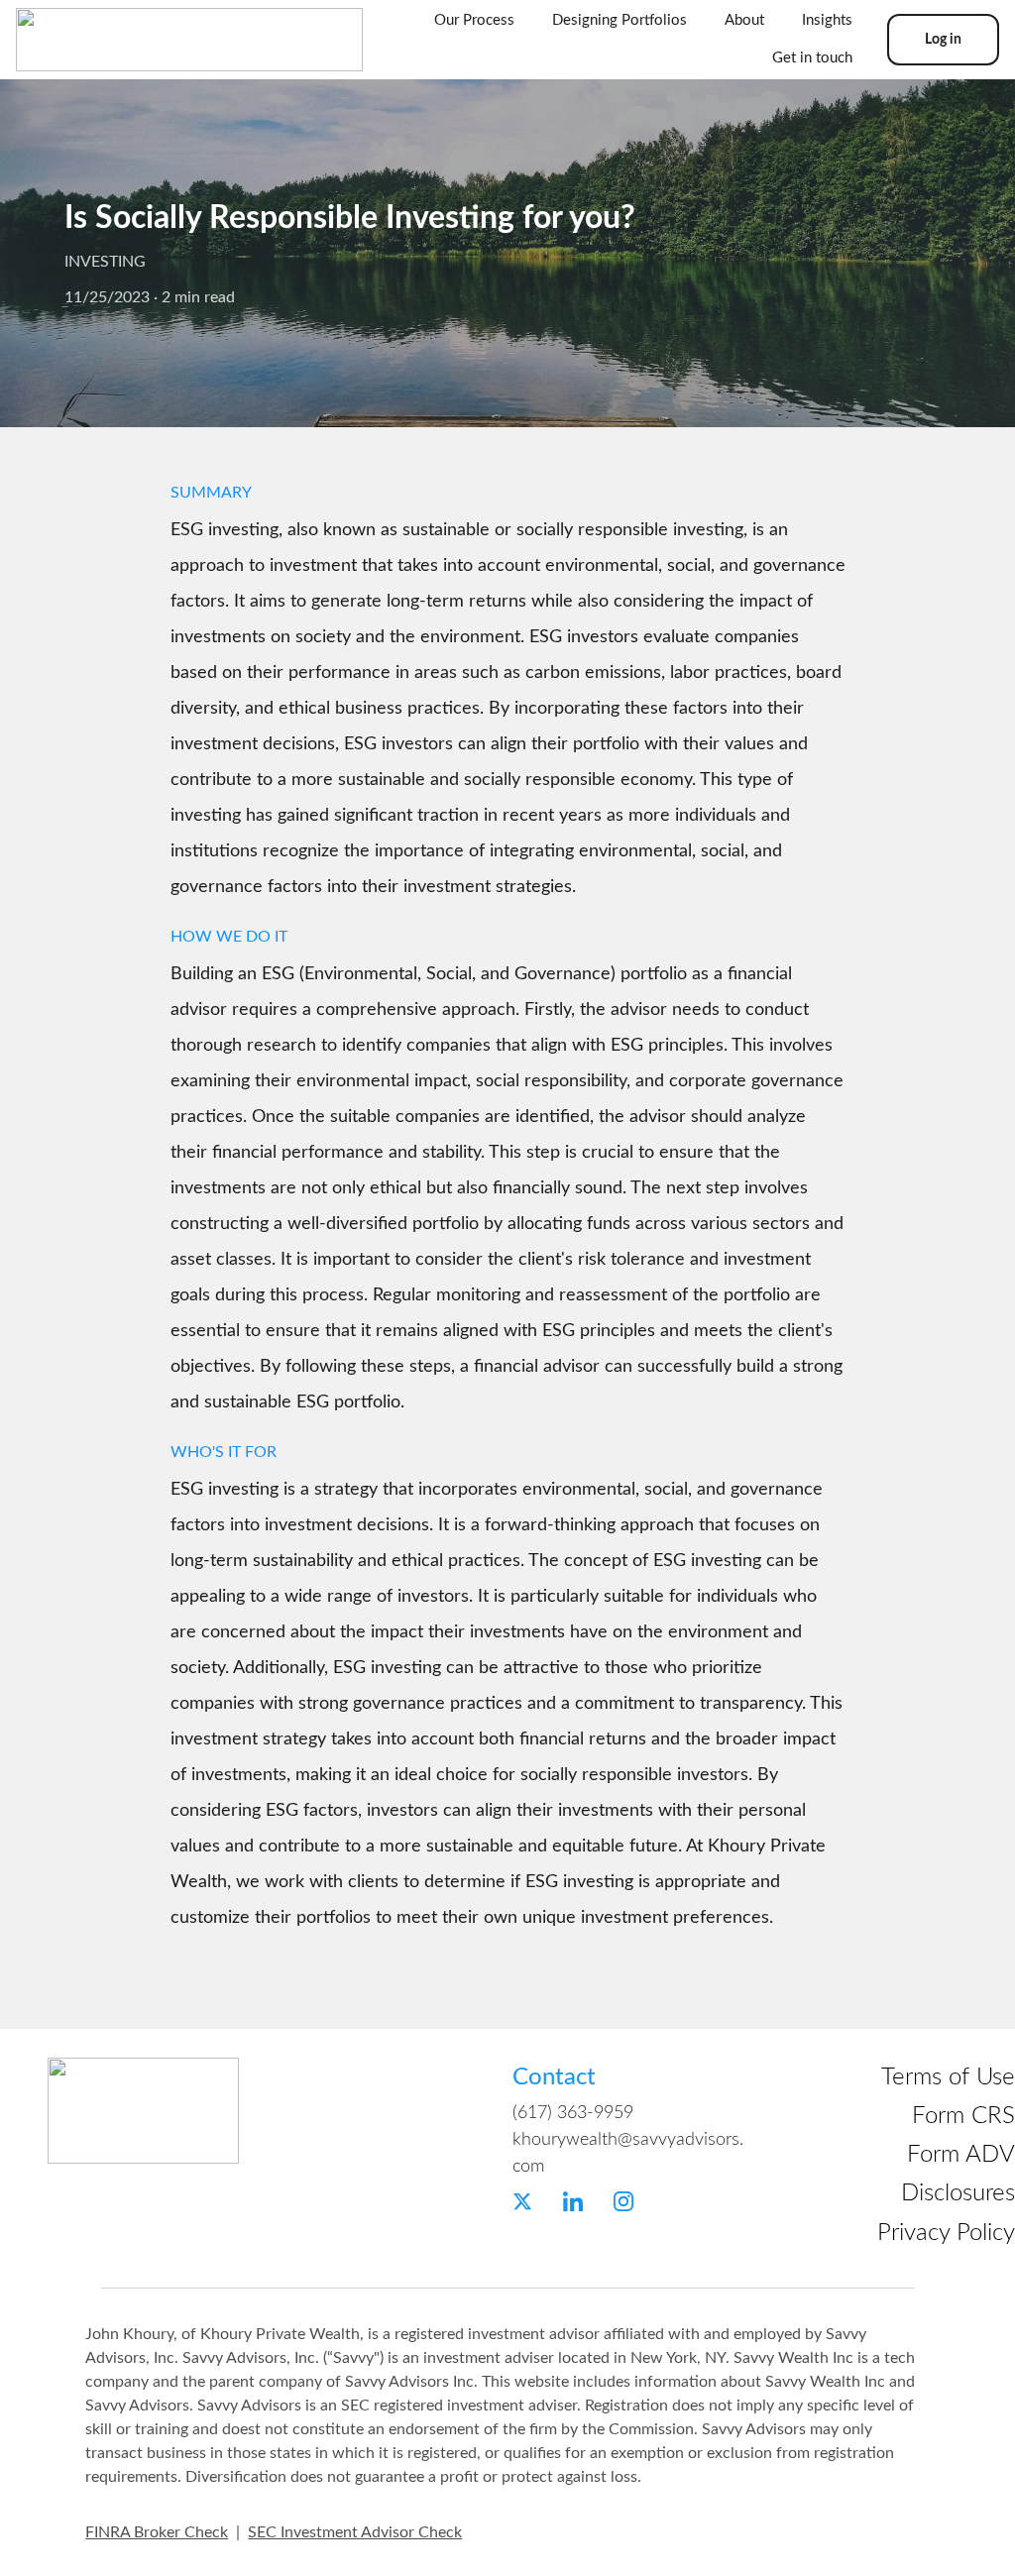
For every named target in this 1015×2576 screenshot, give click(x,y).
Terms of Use (948, 2077)
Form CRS (963, 2116)
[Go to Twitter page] (522, 2201)
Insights (827, 20)
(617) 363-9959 (573, 2113)
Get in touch (812, 58)
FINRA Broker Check (157, 2532)
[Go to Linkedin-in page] (573, 2201)
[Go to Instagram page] (623, 2201)
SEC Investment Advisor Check (355, 2532)
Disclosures (958, 2193)
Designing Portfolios (620, 20)
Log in (943, 40)
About (744, 20)
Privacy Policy (946, 2233)
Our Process (474, 20)
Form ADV (961, 2155)
